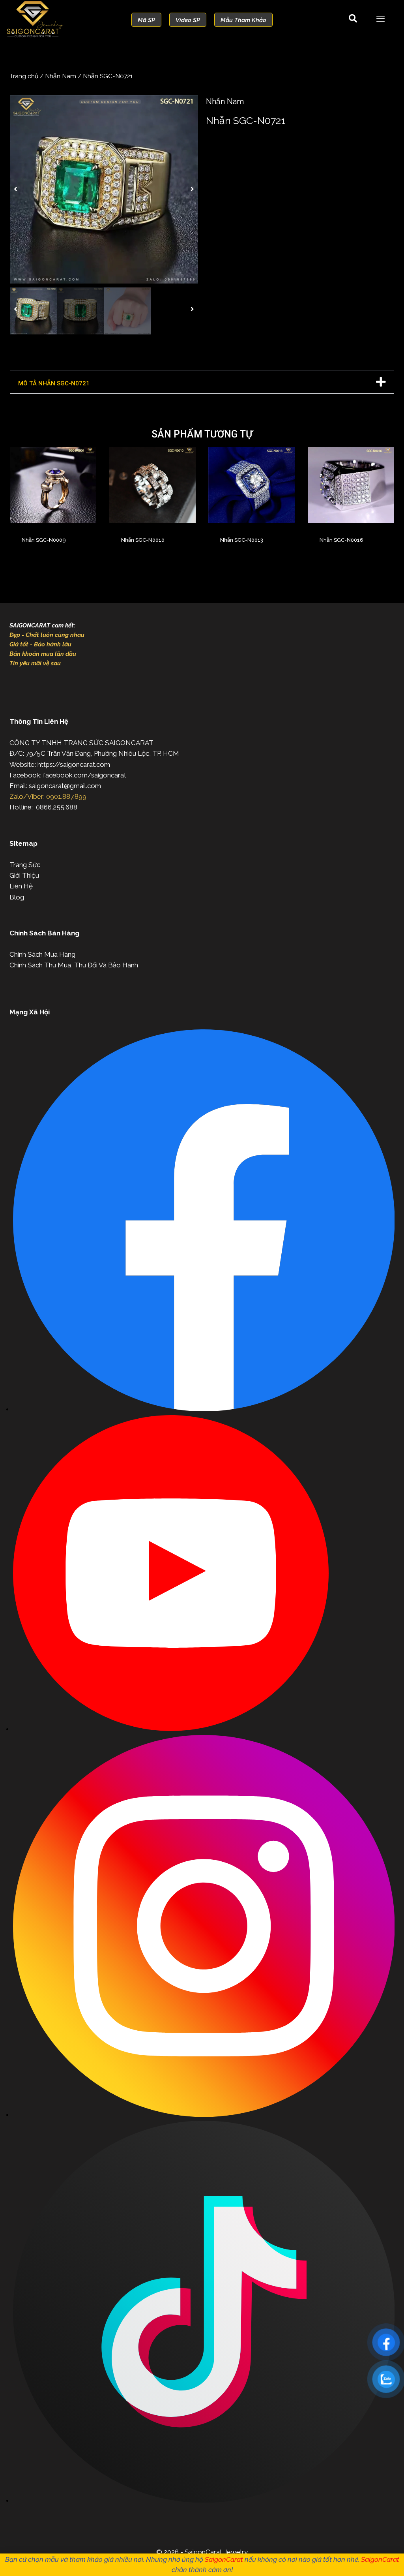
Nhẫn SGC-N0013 (242, 540)
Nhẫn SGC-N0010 (143, 540)
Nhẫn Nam (61, 76)
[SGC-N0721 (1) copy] (104, 189)
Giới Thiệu (24, 875)
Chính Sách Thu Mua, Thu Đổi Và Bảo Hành (74, 965)
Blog (17, 897)
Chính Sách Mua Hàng (42, 954)
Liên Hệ (21, 886)
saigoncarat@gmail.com (65, 786)
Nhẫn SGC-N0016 (341, 540)
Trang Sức (25, 865)
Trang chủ (24, 76)
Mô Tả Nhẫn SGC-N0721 (54, 383)
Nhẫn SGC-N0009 (44, 540)
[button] (16, 189)
